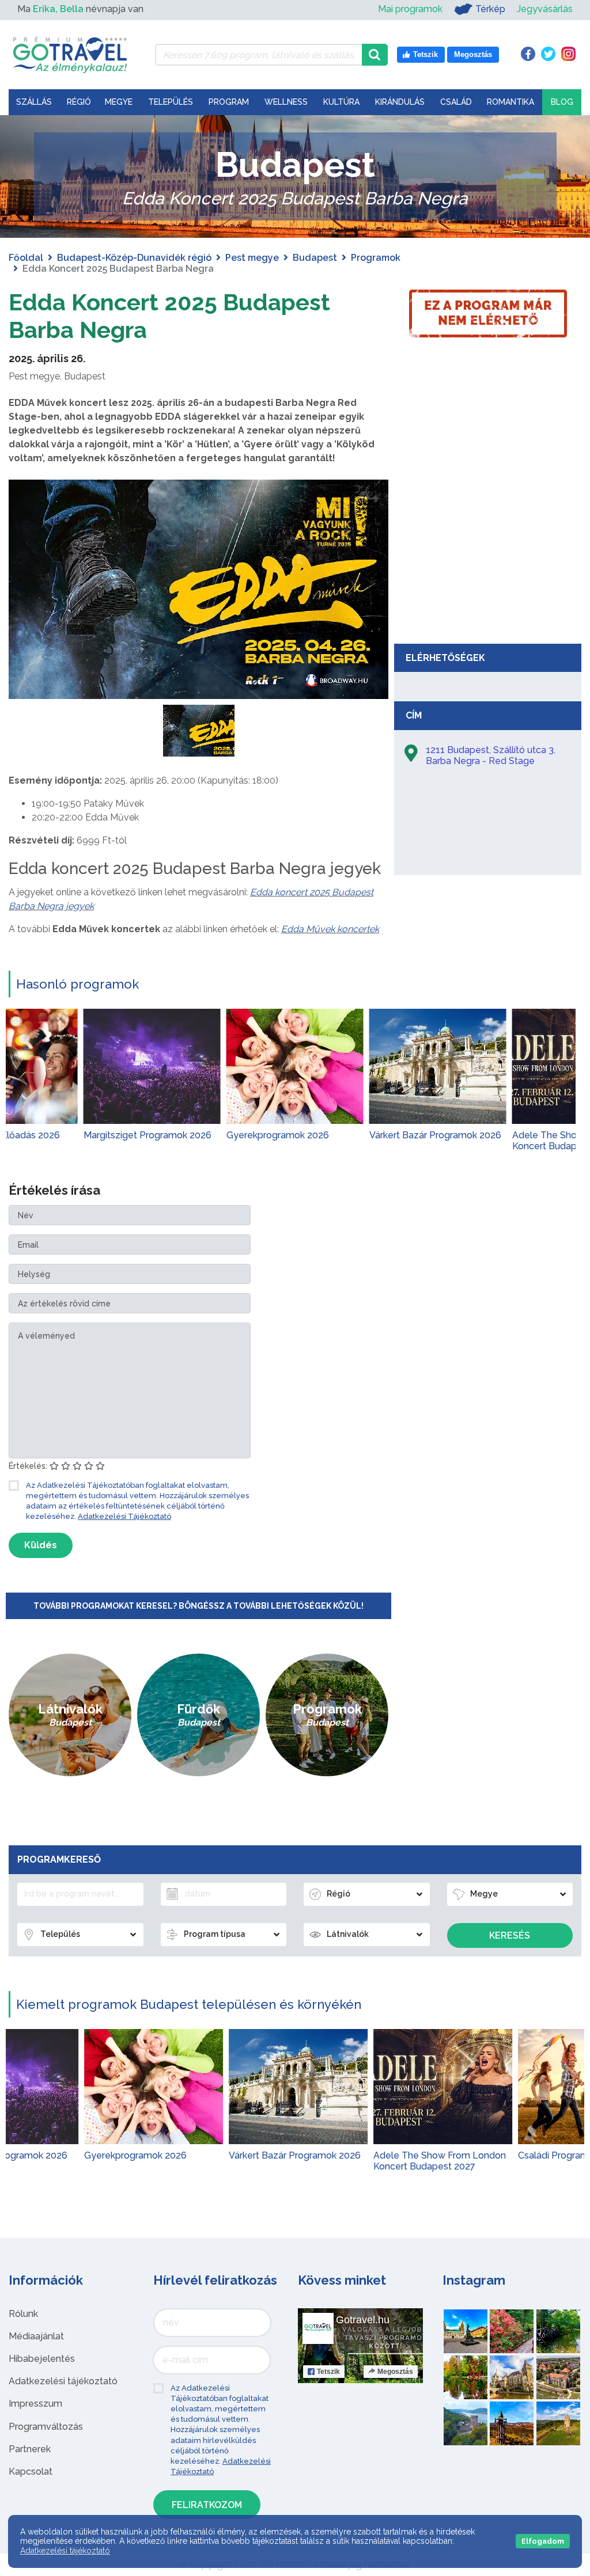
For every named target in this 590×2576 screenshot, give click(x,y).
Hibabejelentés (42, 2359)
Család (456, 102)
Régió (79, 102)
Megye (119, 102)
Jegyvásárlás (545, 9)
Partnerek (30, 2449)
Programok (376, 258)
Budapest (315, 258)
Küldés (41, 1545)
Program (229, 102)
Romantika (510, 102)
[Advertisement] (488, 552)
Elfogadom (543, 2541)
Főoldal (26, 258)
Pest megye (252, 258)
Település (171, 102)
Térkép (490, 9)
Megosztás (395, 2372)
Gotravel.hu (363, 2320)
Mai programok (410, 9)
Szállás (34, 102)
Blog (562, 102)
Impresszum (35, 2404)
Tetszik (328, 2372)
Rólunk (23, 2314)
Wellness (286, 102)
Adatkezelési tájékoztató (63, 2381)
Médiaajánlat (36, 2336)
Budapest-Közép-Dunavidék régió (134, 258)
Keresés (510, 1935)
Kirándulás (400, 102)
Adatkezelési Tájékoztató (124, 1516)
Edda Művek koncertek (330, 929)
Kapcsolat (31, 2471)
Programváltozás (46, 2427)
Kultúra (341, 102)
